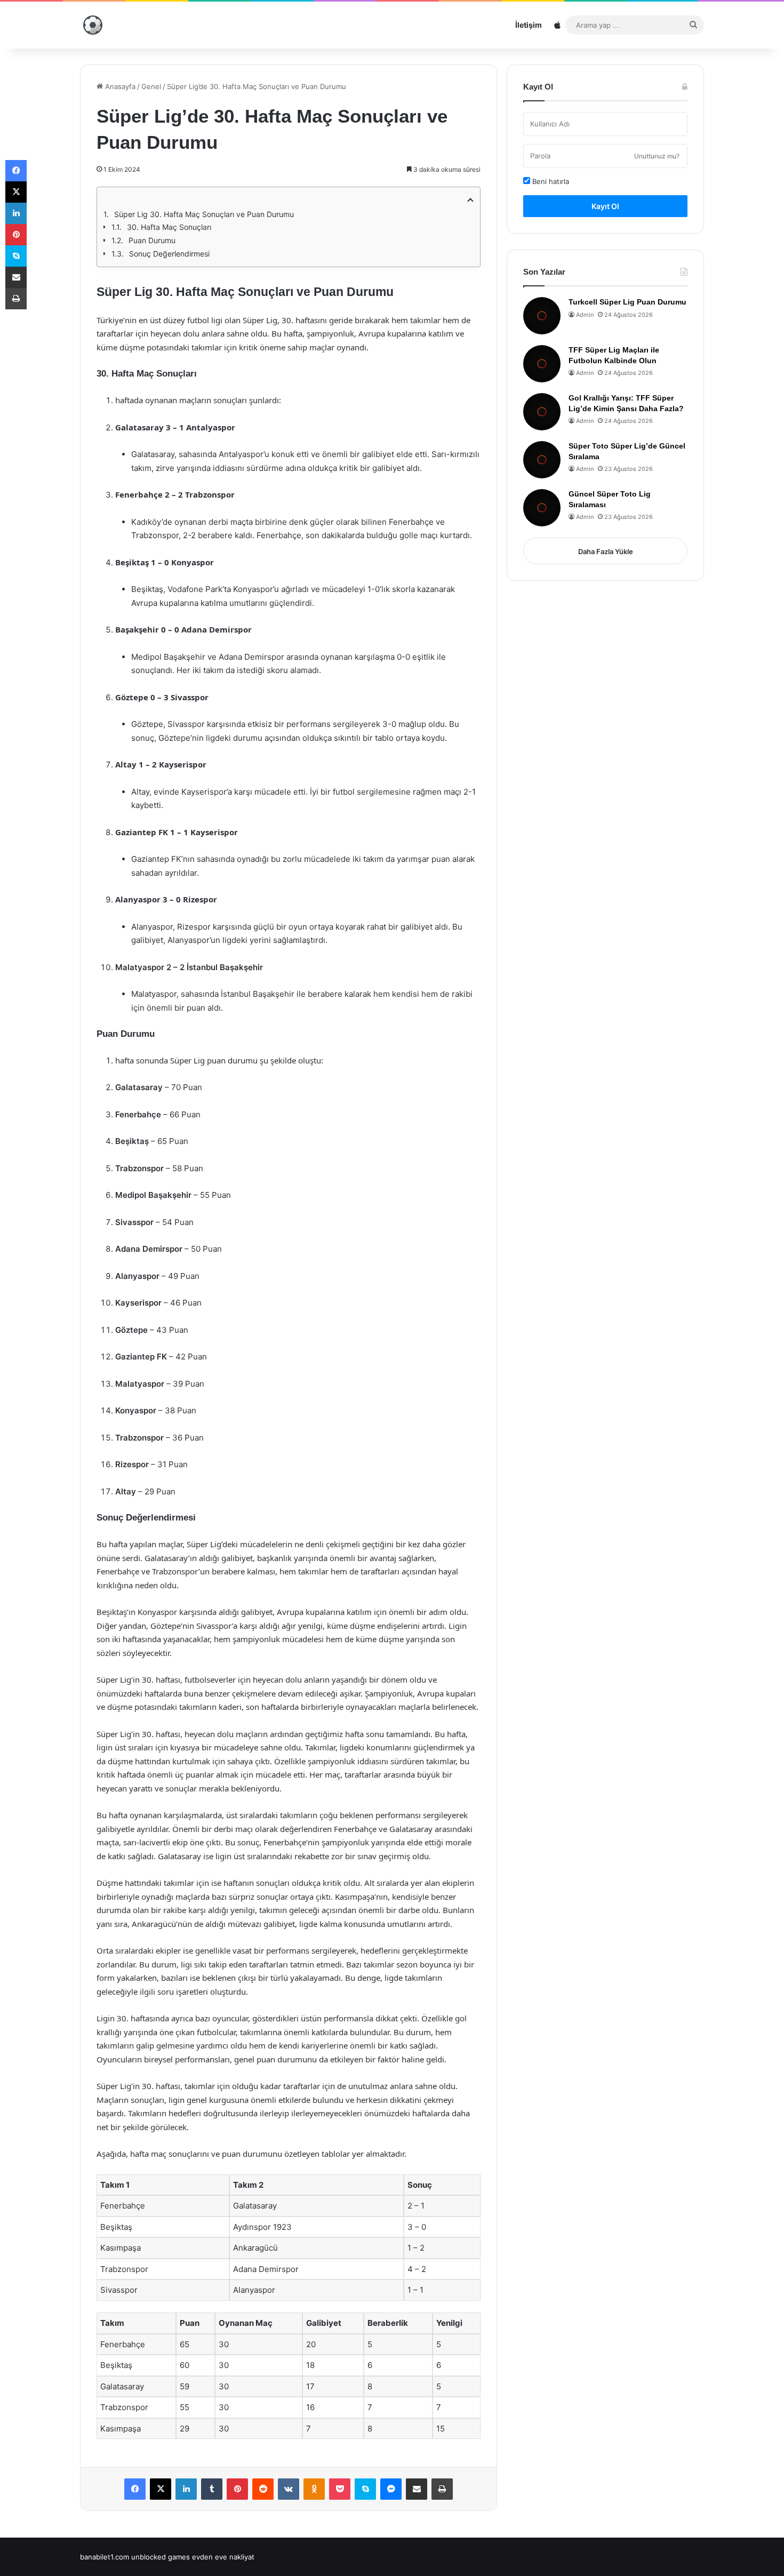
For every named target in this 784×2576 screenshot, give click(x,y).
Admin (585, 315)
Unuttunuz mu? (657, 156)
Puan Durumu (152, 240)
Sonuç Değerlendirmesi (169, 254)
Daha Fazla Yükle (606, 551)
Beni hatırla (550, 181)
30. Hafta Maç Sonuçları (169, 227)
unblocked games (161, 2557)
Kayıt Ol (605, 206)
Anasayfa (119, 86)
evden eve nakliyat (223, 2557)
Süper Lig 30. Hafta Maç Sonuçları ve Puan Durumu (204, 214)
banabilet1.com (105, 2557)
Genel (151, 86)
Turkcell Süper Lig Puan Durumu (627, 302)
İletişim (529, 25)
